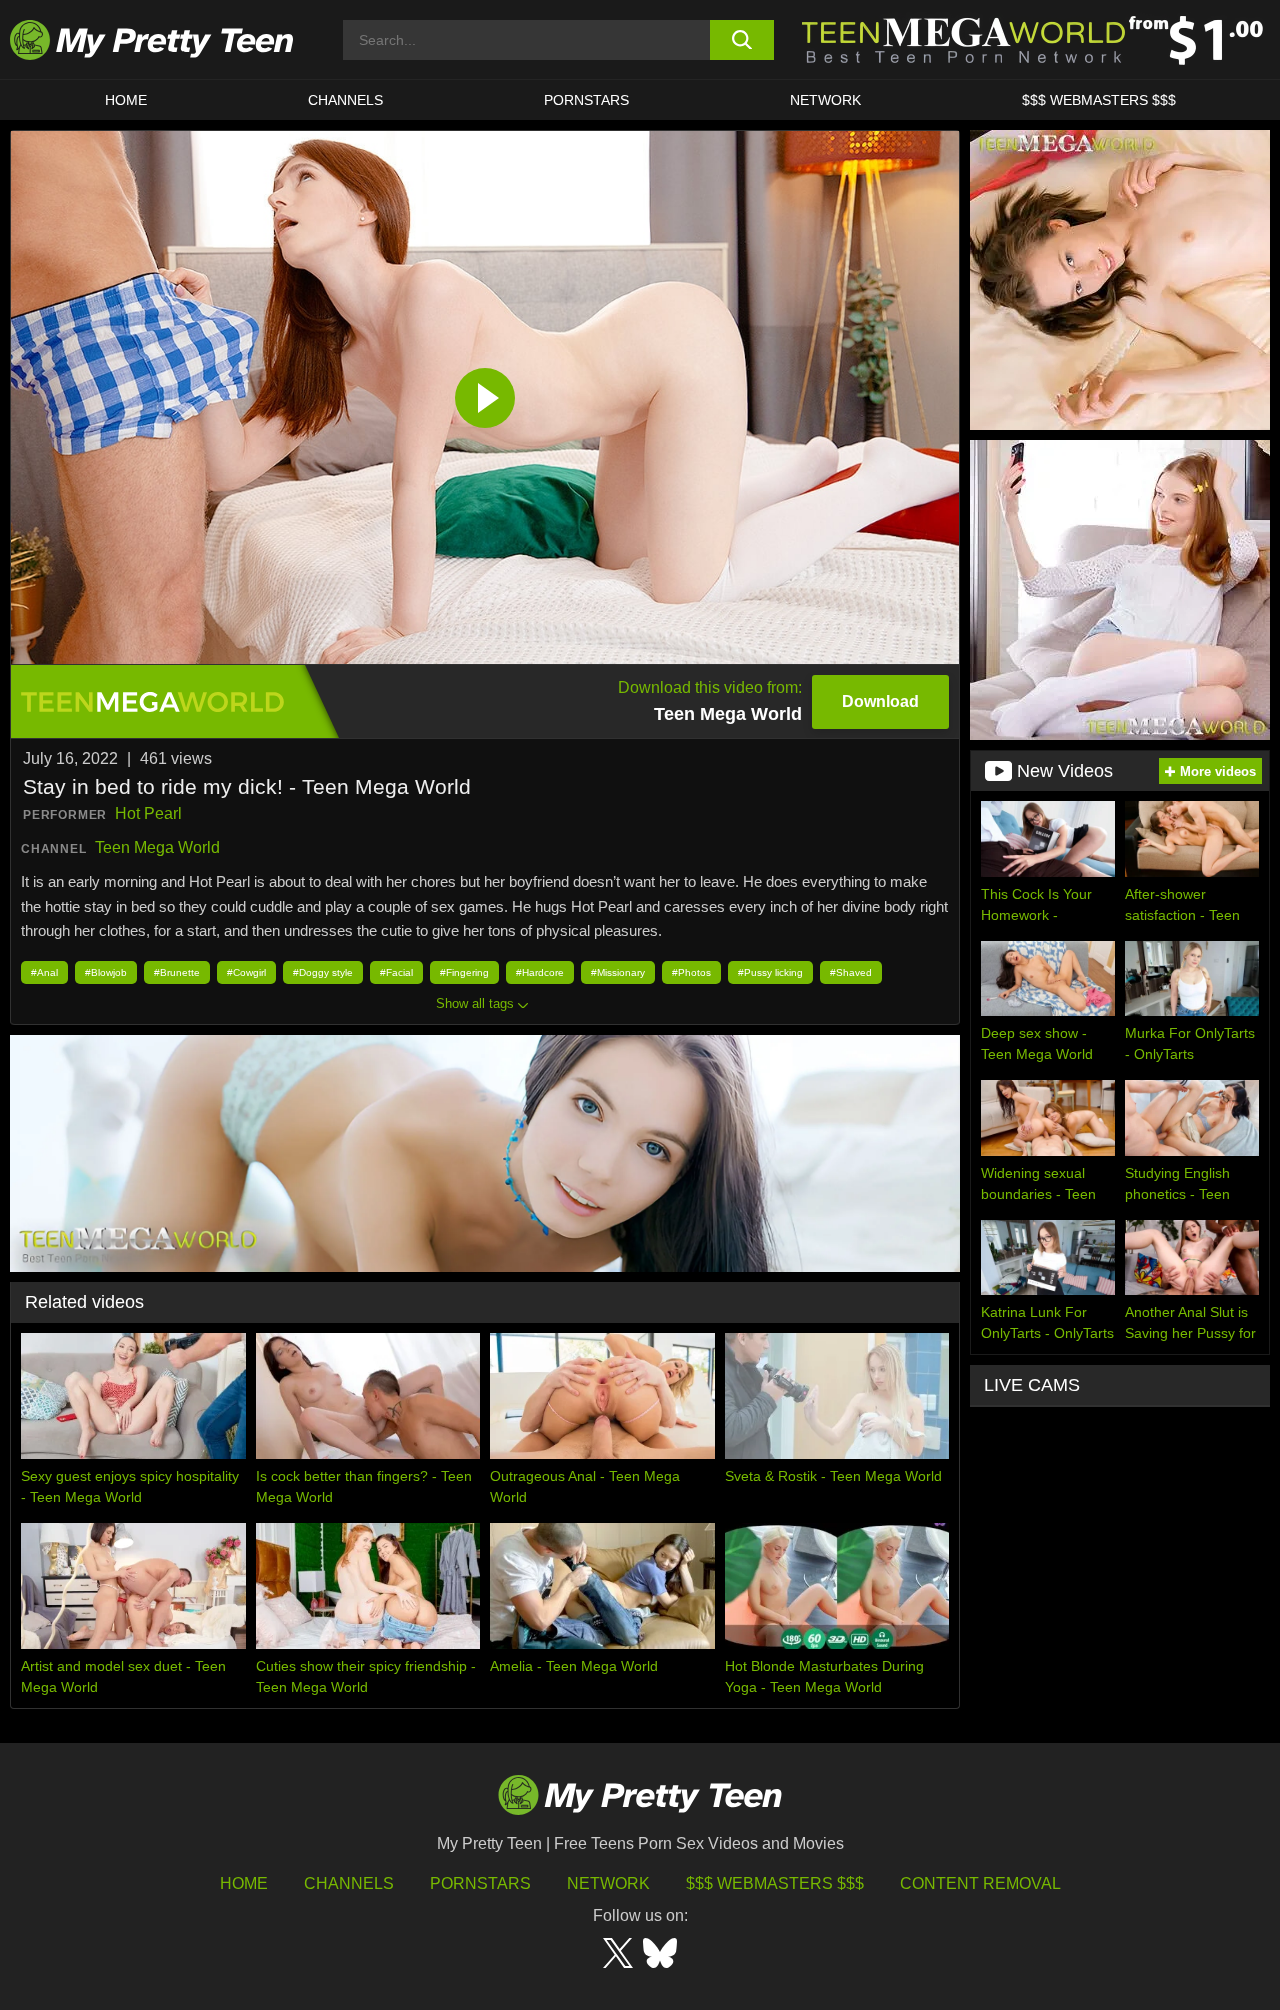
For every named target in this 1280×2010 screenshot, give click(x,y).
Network (825, 100)
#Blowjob (106, 972)
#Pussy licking (770, 972)
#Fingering (464, 972)
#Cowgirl (246, 972)
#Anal (44, 972)
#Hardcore (540, 972)
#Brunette (177, 972)
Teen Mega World (157, 847)
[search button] (742, 40)
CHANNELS (345, 100)
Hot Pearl (148, 813)
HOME (126, 100)
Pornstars (586, 100)
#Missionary (618, 972)
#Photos (691, 972)
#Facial (396, 972)
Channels (349, 1883)
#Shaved (851, 972)
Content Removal (980, 1883)
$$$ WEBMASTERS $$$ (1099, 100)
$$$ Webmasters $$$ (775, 1883)
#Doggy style (323, 972)
